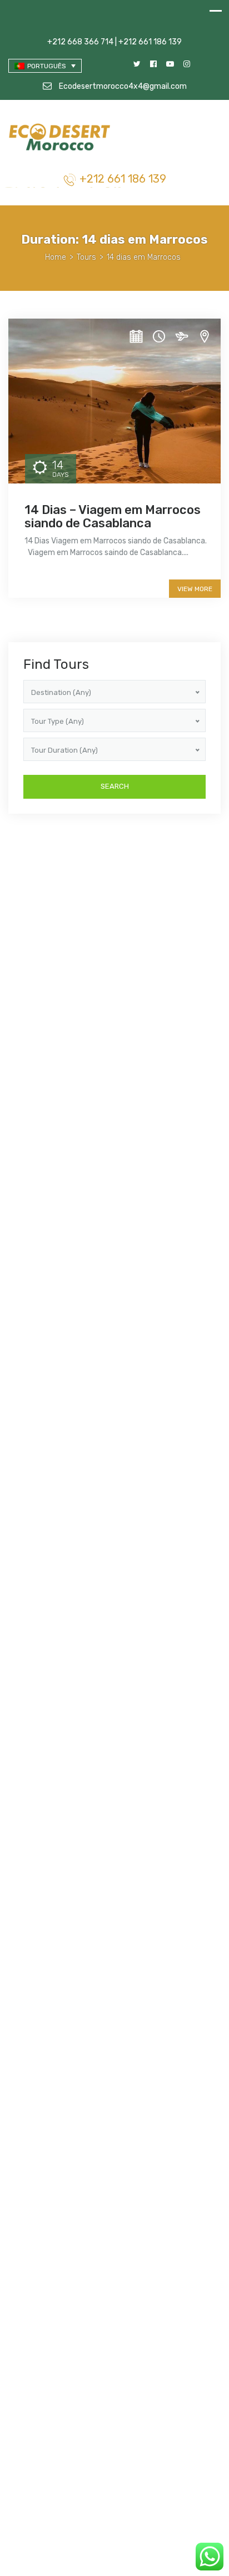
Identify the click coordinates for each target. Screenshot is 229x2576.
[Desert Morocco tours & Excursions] (61, 138)
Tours (86, 257)
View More (195, 589)
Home (56, 257)
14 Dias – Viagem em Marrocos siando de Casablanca (113, 516)
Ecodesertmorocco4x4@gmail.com (122, 86)
